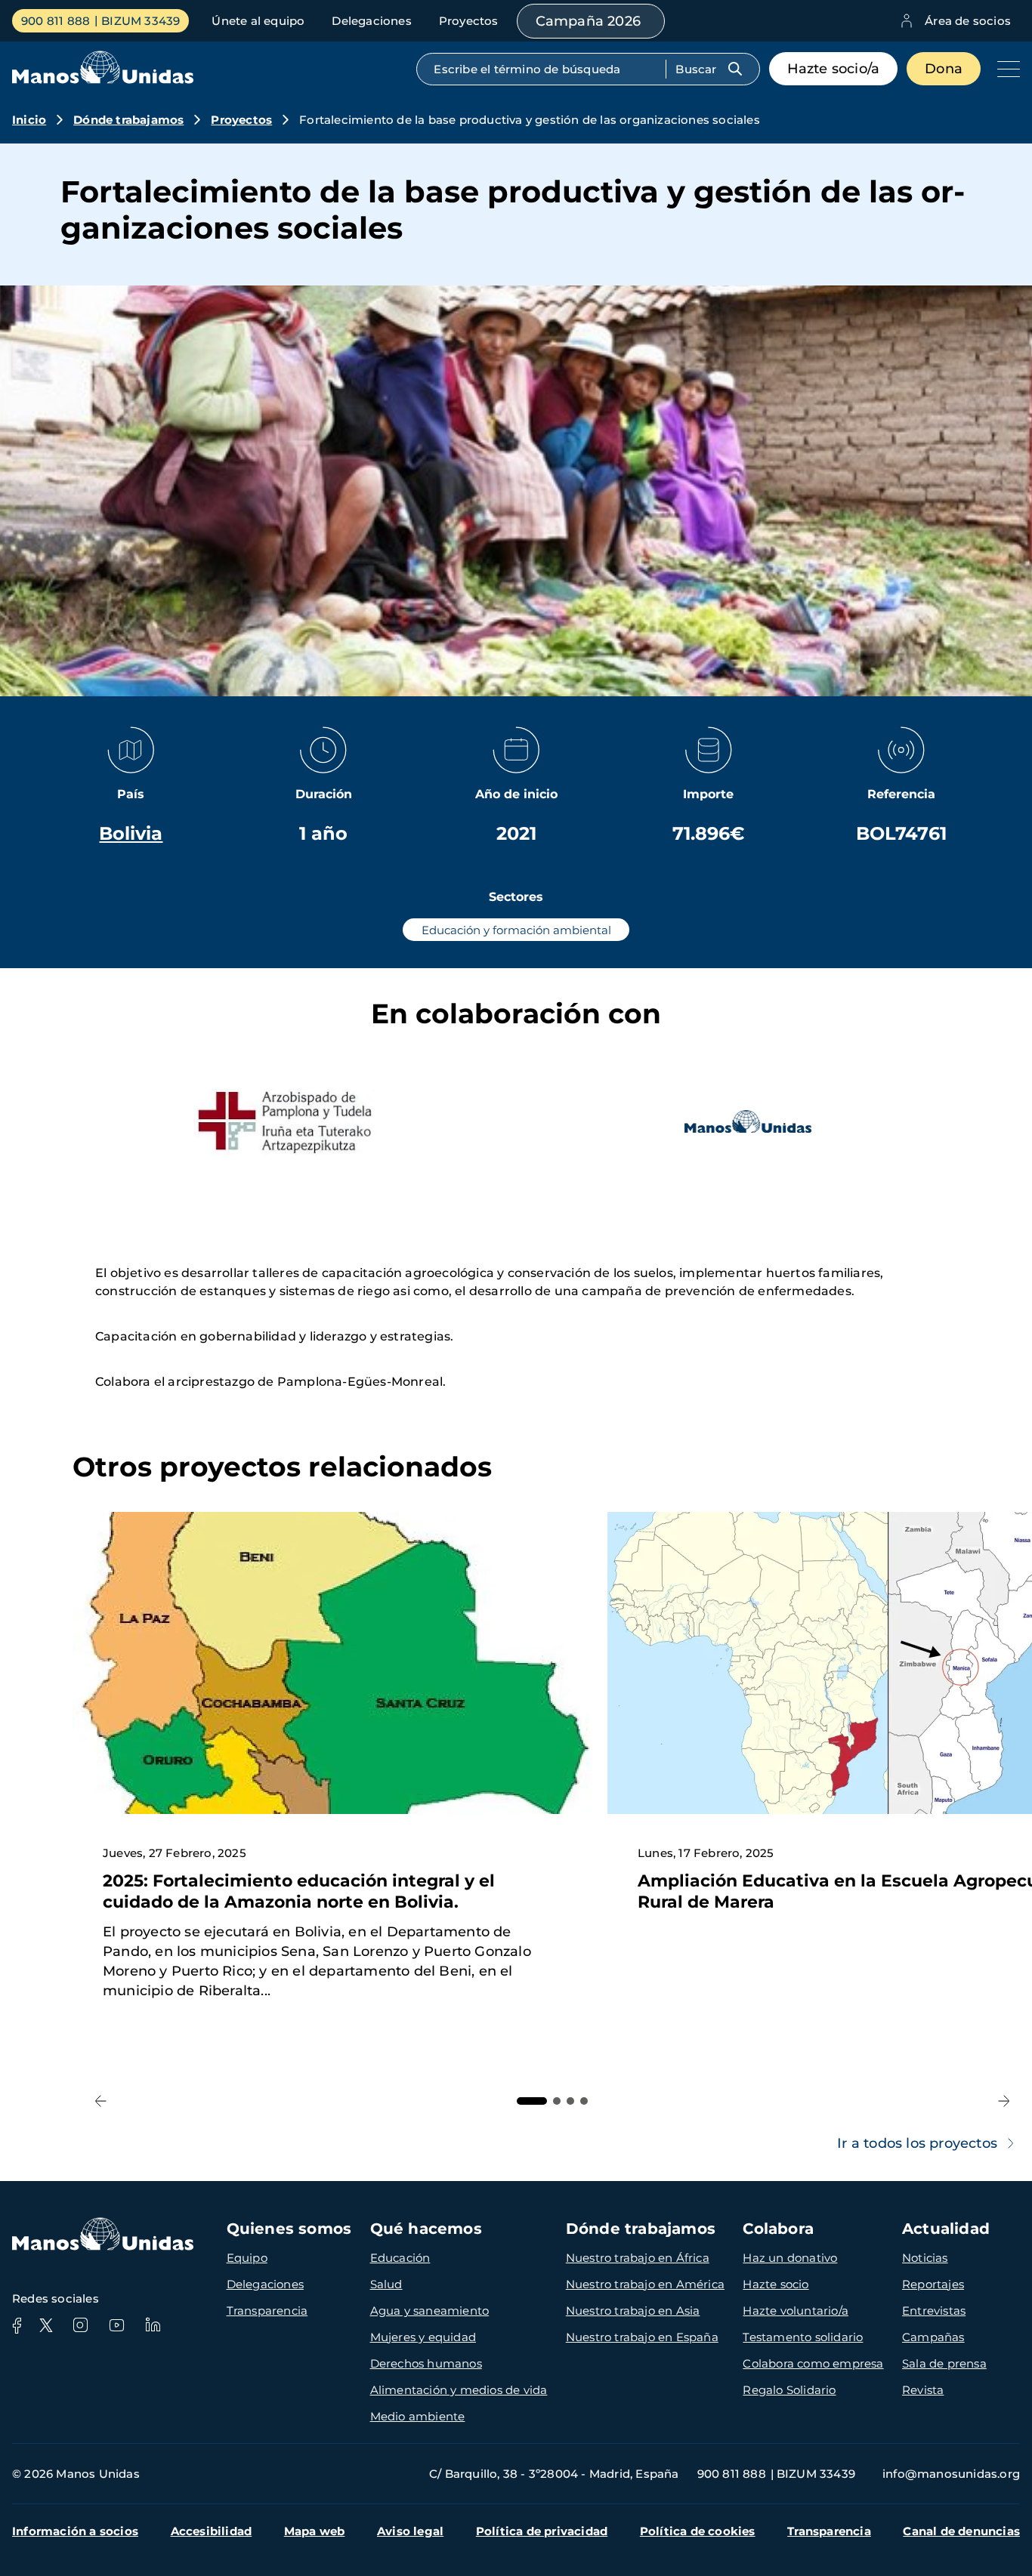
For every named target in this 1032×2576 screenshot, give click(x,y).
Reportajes (933, 2284)
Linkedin (153, 2325)
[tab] (532, 2101)
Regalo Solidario (789, 2390)
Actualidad (946, 2229)
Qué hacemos (426, 2229)
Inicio (29, 120)
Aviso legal (410, 2531)
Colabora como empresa (813, 2363)
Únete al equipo (258, 21)
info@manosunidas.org (951, 2474)
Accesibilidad (212, 2531)
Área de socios (968, 21)
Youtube (116, 2325)
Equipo (247, 2258)
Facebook (17, 2325)
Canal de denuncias (961, 2531)
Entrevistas (934, 2311)
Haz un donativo (790, 2258)
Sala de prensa (944, 2363)
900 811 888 (56, 21)
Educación (400, 2258)
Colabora (778, 2229)
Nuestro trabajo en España (642, 2337)
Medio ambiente (418, 2416)
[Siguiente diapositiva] (1004, 2101)
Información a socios (75, 2531)
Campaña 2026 (588, 21)
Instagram (80, 2325)
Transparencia (267, 2311)
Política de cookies (698, 2531)
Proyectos (469, 21)
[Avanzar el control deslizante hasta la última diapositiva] (101, 2101)
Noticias (925, 2258)
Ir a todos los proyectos (917, 2143)
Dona (944, 69)
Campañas (933, 2337)
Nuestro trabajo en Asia (633, 2311)
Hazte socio (776, 2284)
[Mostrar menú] (1005, 69)
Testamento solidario (803, 2337)
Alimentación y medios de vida (459, 2390)
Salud (386, 2284)
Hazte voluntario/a (796, 2311)
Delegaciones (371, 21)
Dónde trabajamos (128, 120)
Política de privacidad (542, 2531)
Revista (923, 2390)
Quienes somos (289, 2229)
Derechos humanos (426, 2363)
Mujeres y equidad (423, 2337)
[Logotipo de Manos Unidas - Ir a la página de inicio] (103, 80)
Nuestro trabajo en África (638, 2258)
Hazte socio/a (834, 69)
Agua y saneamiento (430, 2311)
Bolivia (131, 833)
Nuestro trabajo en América (645, 2284)
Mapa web (315, 2531)
